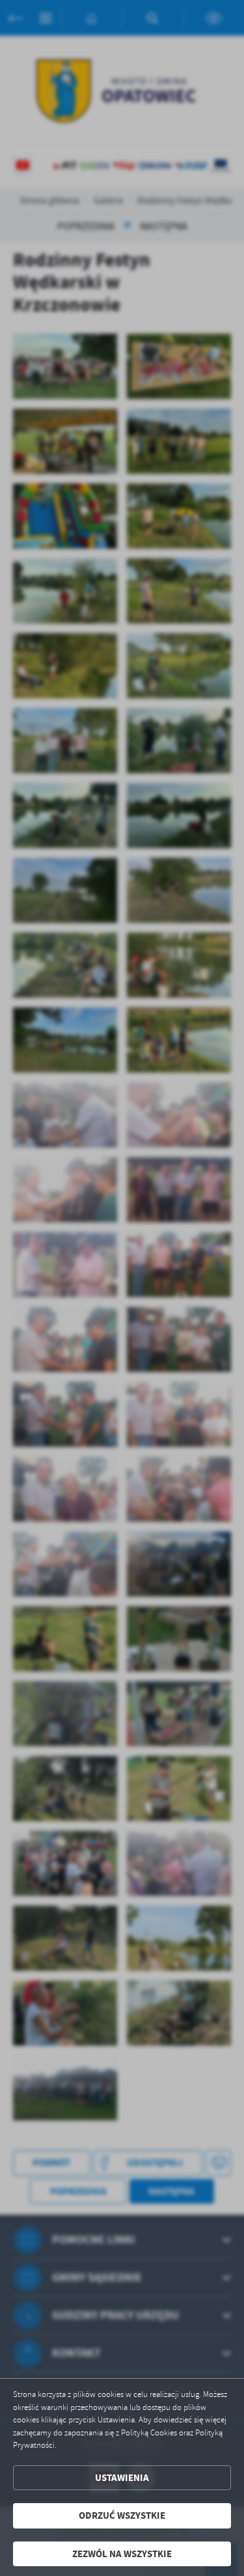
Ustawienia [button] (122, 2478)
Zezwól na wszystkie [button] (122, 2554)
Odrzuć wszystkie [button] (122, 2515)
